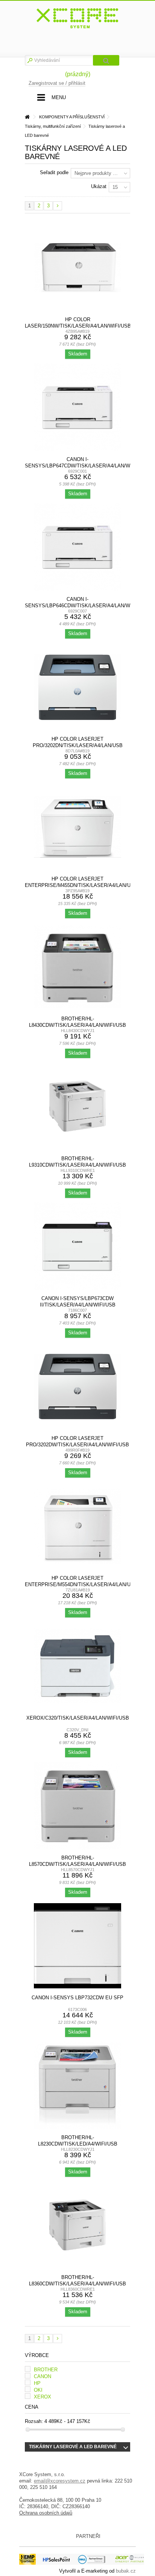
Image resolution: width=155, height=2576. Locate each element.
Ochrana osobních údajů (46, 2513)
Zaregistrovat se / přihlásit (57, 83)
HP (37, 2383)
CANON (43, 2376)
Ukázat (99, 186)
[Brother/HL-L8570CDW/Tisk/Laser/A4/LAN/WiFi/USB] (77, 1806)
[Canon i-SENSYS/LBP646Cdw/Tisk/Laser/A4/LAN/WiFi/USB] (77, 547)
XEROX (43, 2397)
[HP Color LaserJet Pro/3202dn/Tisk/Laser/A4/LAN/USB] (77, 687)
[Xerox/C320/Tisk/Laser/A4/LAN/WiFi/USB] (77, 1666)
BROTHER (46, 2370)
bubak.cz (126, 2571)
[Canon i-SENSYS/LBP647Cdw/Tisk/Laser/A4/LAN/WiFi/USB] (77, 407)
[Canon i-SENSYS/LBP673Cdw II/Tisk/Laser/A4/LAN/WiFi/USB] (77, 1247)
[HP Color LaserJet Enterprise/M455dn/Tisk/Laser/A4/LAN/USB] (77, 827)
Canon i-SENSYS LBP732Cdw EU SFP (77, 1998)
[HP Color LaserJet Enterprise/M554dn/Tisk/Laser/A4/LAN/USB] (77, 1526)
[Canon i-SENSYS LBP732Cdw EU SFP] (77, 1946)
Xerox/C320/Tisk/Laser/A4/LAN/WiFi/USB (78, 1718)
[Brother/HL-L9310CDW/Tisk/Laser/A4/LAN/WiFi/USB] (77, 1107)
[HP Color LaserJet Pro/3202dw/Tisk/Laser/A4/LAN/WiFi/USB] (77, 1386)
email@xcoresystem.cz (60, 2481)
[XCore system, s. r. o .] (77, 18)
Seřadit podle (54, 172)
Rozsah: (34, 2421)
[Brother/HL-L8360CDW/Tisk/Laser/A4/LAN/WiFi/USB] (77, 2225)
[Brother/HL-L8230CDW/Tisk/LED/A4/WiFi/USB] (77, 2086)
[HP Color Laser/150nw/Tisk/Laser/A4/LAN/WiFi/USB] (77, 268)
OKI (38, 2390)
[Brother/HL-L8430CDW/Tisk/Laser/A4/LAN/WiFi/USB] (77, 967)
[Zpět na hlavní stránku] (27, 117)
